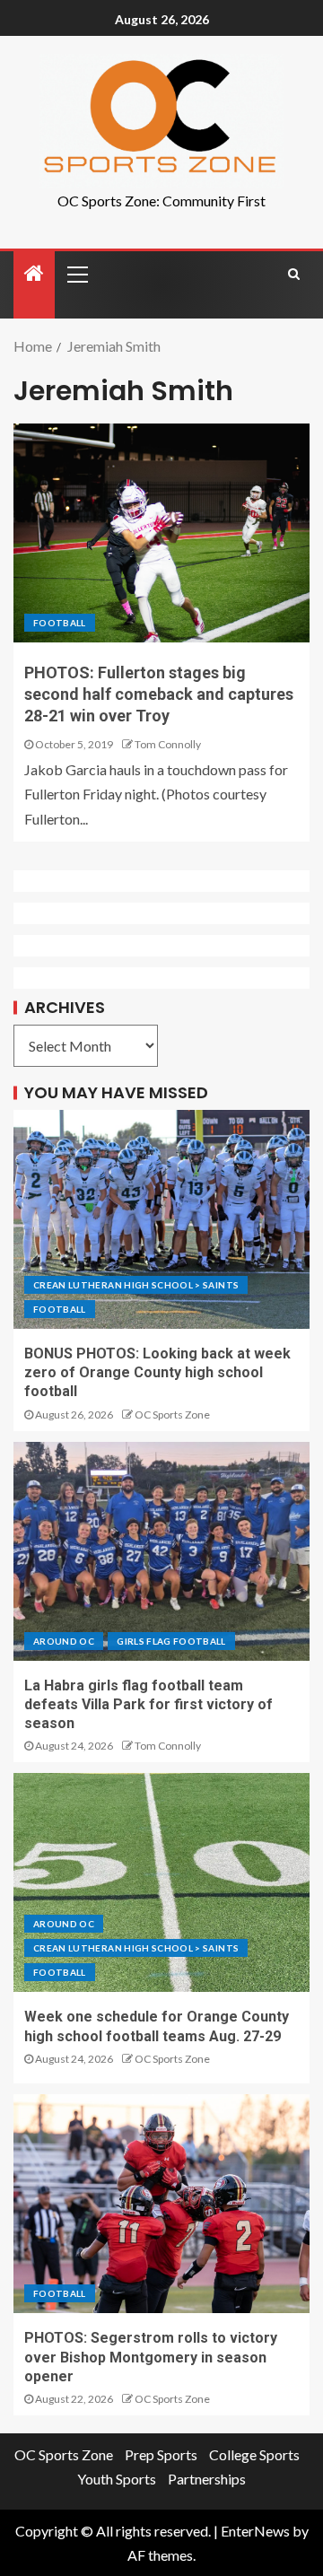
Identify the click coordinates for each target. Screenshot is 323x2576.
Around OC (64, 1641)
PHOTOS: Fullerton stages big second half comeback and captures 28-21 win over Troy (159, 694)
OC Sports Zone (172, 1415)
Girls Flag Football (171, 1641)
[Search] (294, 274)
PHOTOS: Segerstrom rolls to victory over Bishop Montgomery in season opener (151, 2357)
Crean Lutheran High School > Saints (136, 1285)
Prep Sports (161, 2454)
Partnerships (207, 2479)
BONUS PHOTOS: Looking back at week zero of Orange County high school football (157, 1373)
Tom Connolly (168, 744)
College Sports (254, 2454)
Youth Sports (117, 2479)
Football (60, 623)
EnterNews (255, 2531)
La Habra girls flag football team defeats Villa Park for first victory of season (148, 1705)
